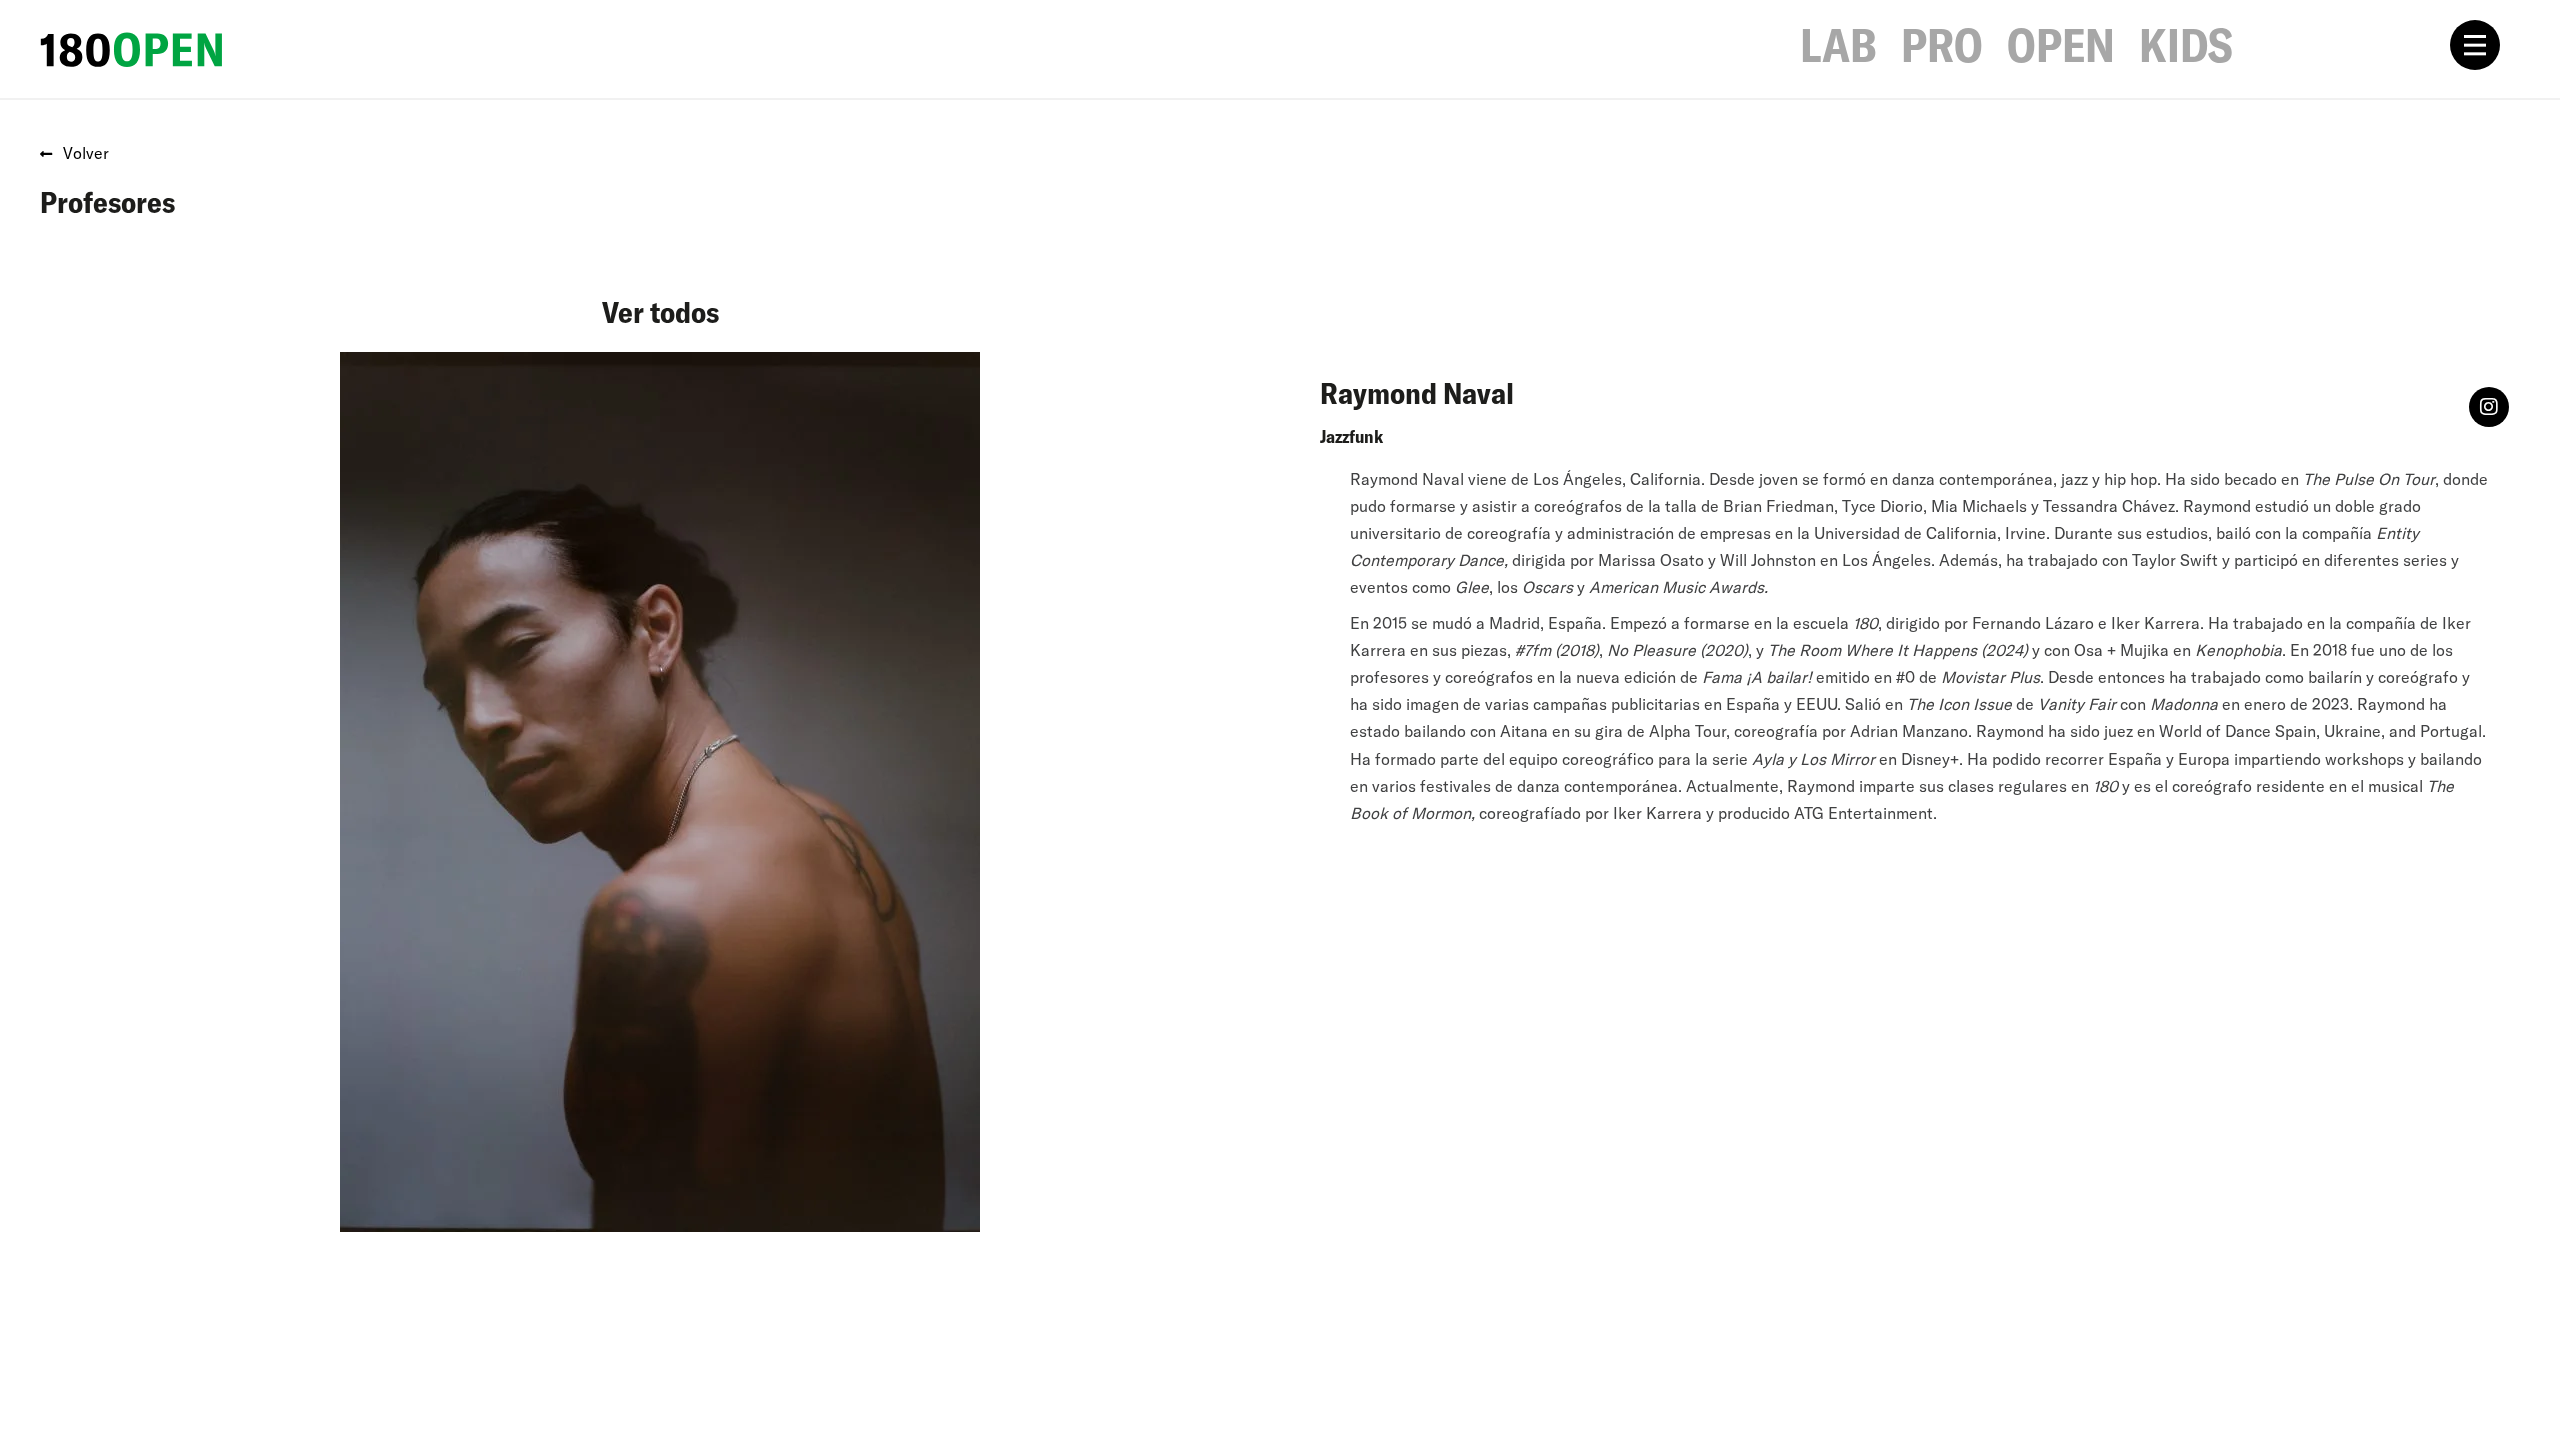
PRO (1942, 45)
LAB (1838, 45)
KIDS (2186, 45)
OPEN (2061, 45)
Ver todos (660, 312)
